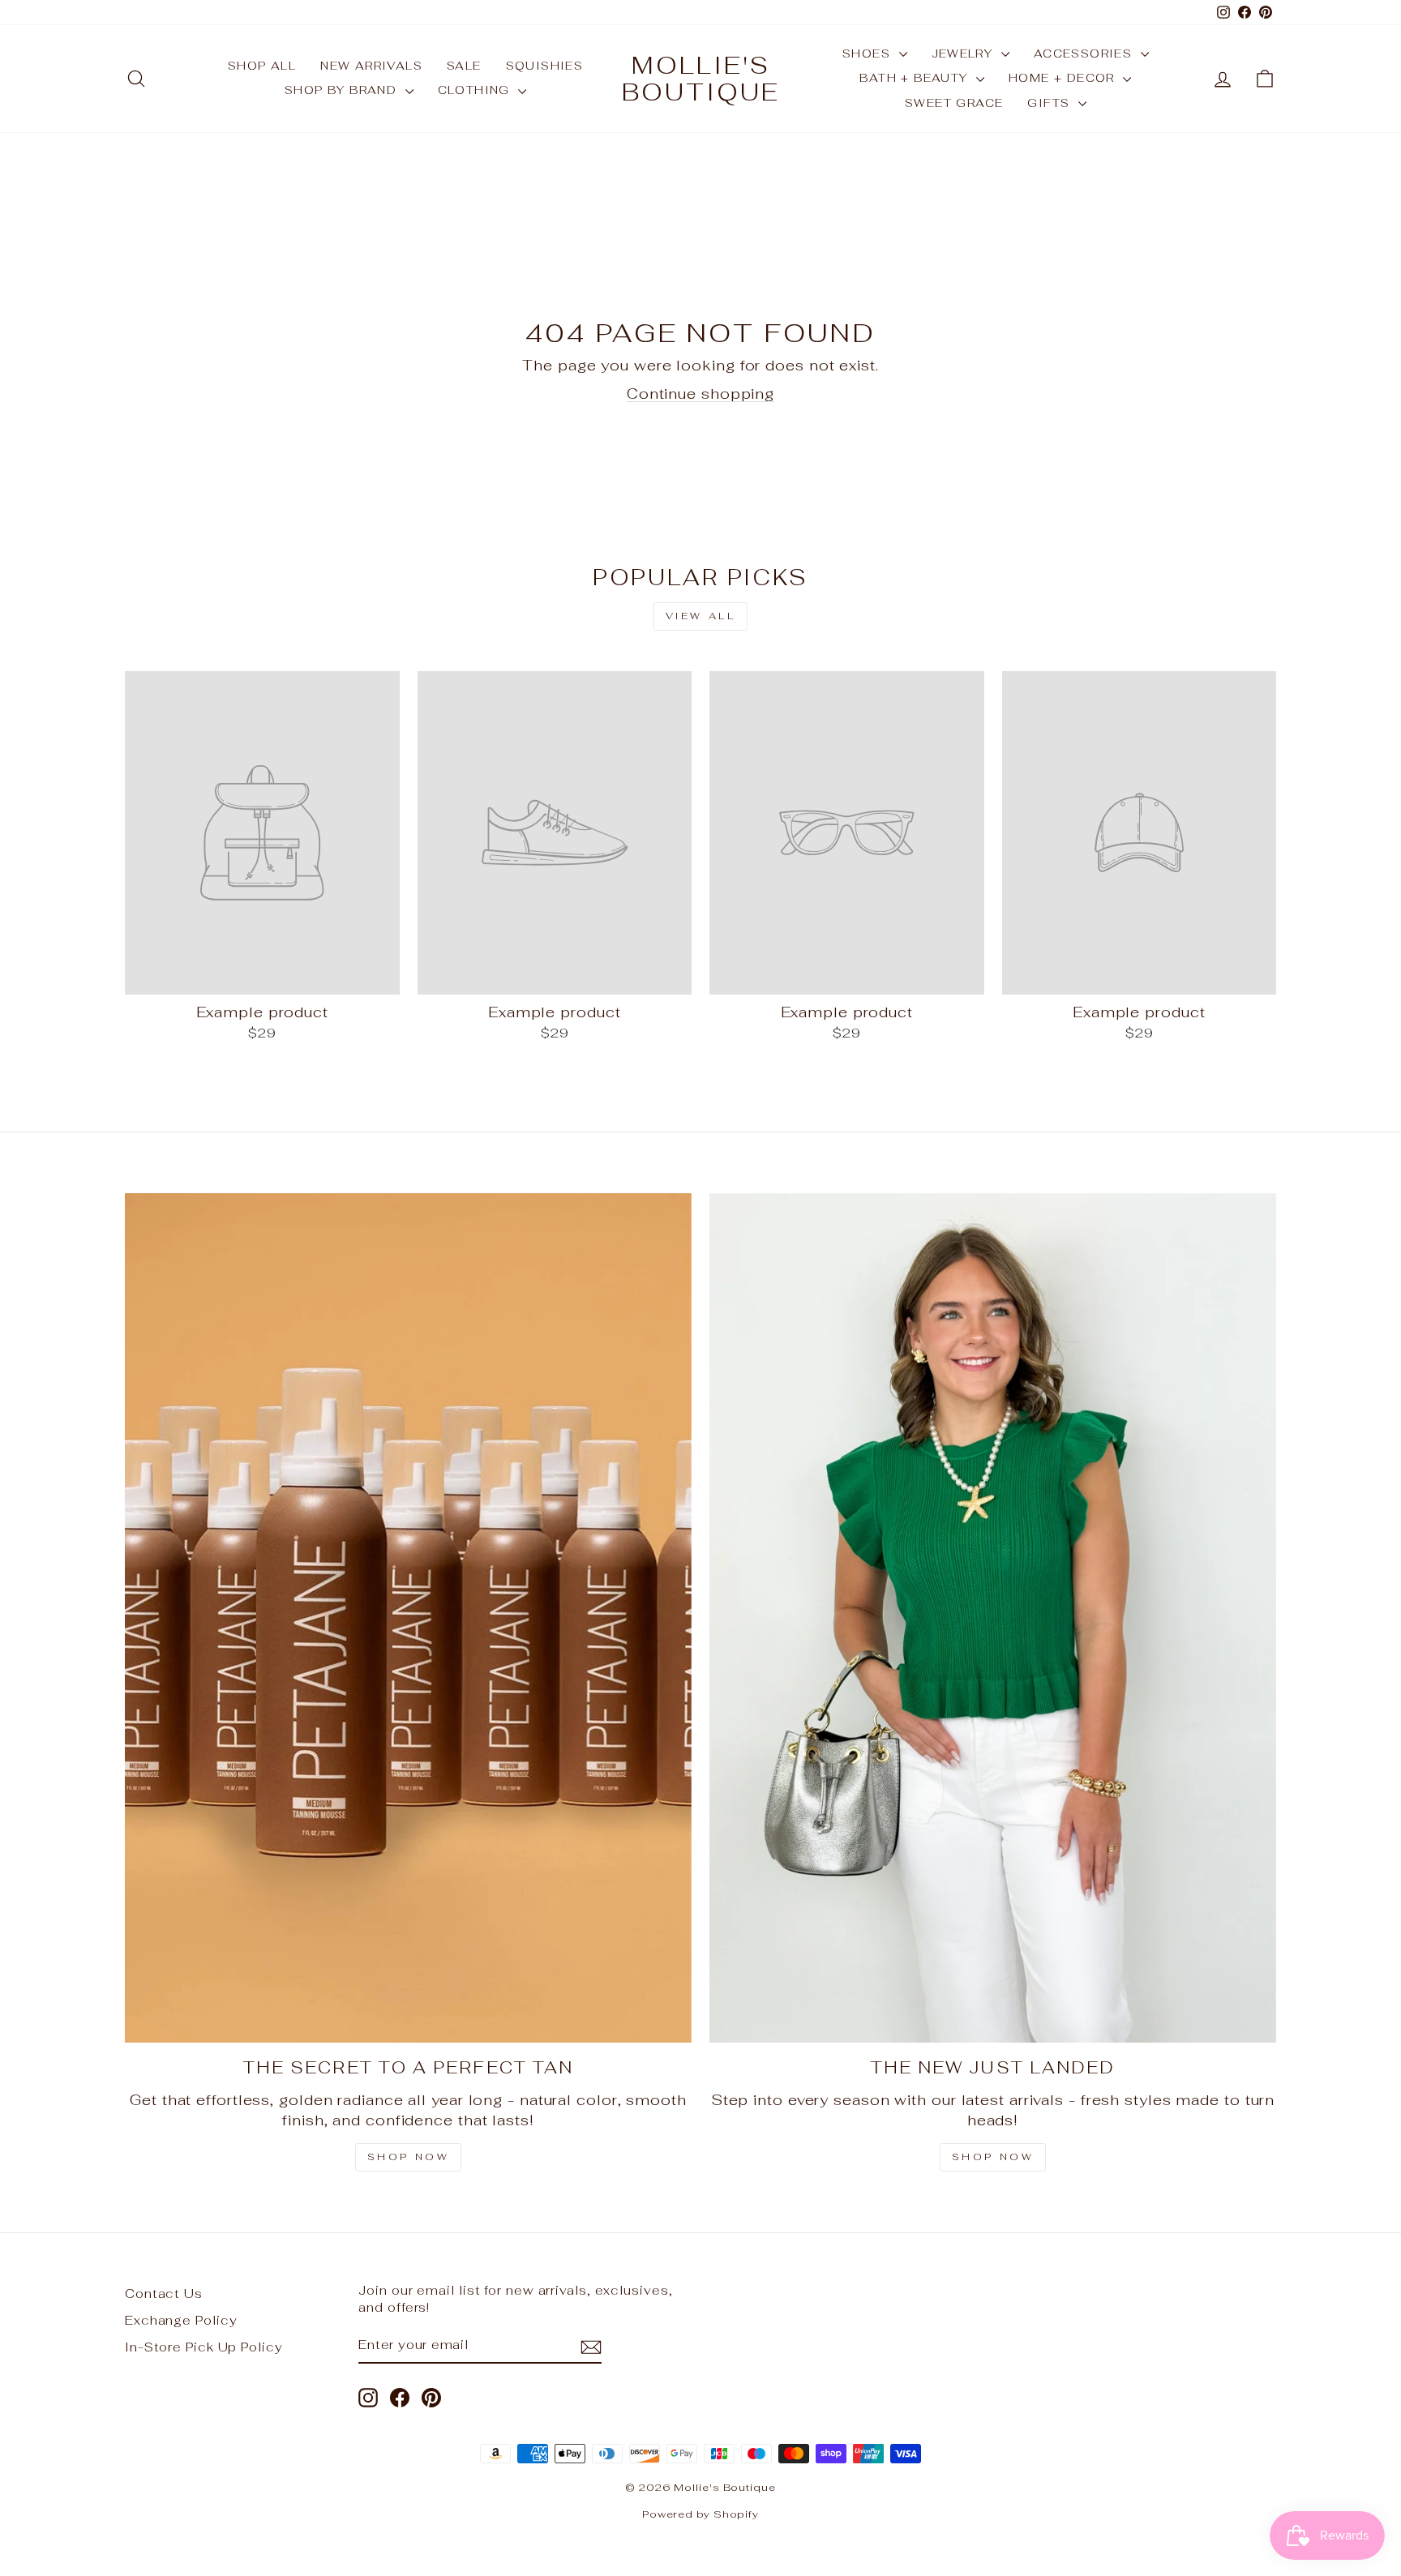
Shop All (262, 66)
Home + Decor (1064, 78)
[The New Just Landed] (993, 1618)
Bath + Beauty (916, 78)
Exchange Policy (181, 2320)
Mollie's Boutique (701, 79)
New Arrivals (371, 66)
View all (701, 616)
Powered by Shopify (700, 2514)
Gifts (1050, 103)
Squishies (545, 66)
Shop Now (409, 2157)
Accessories (1085, 53)
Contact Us (164, 2294)
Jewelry (964, 53)
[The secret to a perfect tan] (408, 1618)
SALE (464, 66)
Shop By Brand (343, 90)
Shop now (993, 2157)
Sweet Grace (954, 103)
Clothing (476, 90)
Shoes (868, 53)
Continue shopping (700, 394)
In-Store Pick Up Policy (204, 2347)
